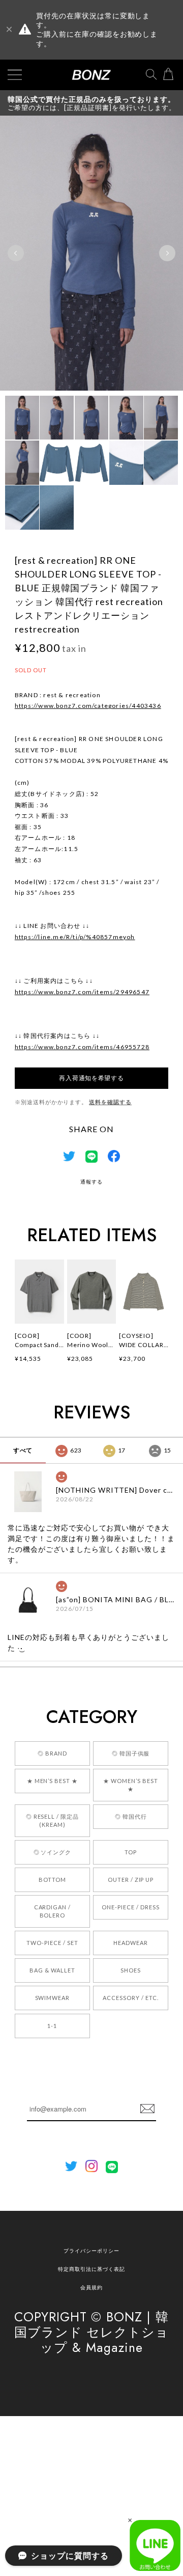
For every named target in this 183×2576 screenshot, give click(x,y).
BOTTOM (52, 1880)
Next (167, 253)
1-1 (52, 2026)
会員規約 (91, 2287)
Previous (16, 253)
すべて (23, 1450)
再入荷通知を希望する (91, 1078)
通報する (91, 1182)
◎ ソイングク (53, 1852)
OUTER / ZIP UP (131, 1880)
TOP (131, 1852)
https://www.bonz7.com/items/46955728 (82, 1047)
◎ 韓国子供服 (131, 1753)
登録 (147, 2109)
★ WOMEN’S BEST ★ (130, 1785)
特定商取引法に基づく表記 (91, 2269)
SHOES (131, 1970)
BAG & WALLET (52, 1970)
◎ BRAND (52, 1753)
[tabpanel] (91, 253)
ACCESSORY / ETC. (130, 1998)
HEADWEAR (131, 1943)
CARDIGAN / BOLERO (53, 1911)
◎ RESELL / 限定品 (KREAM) (52, 1820)
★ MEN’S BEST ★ (52, 1781)
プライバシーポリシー (91, 2251)
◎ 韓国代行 (131, 1816)
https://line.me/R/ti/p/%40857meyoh (75, 937)
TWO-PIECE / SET (52, 1943)
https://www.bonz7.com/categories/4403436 (88, 706)
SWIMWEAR (53, 1998)
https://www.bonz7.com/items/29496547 (82, 992)
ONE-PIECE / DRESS (130, 1907)
